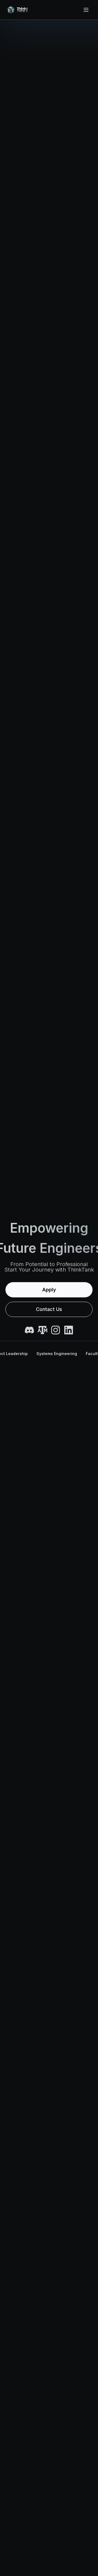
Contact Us (49, 1309)
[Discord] (29, 1330)
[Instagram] (56, 1330)
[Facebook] (42, 1330)
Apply (49, 1290)
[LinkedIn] (69, 1330)
